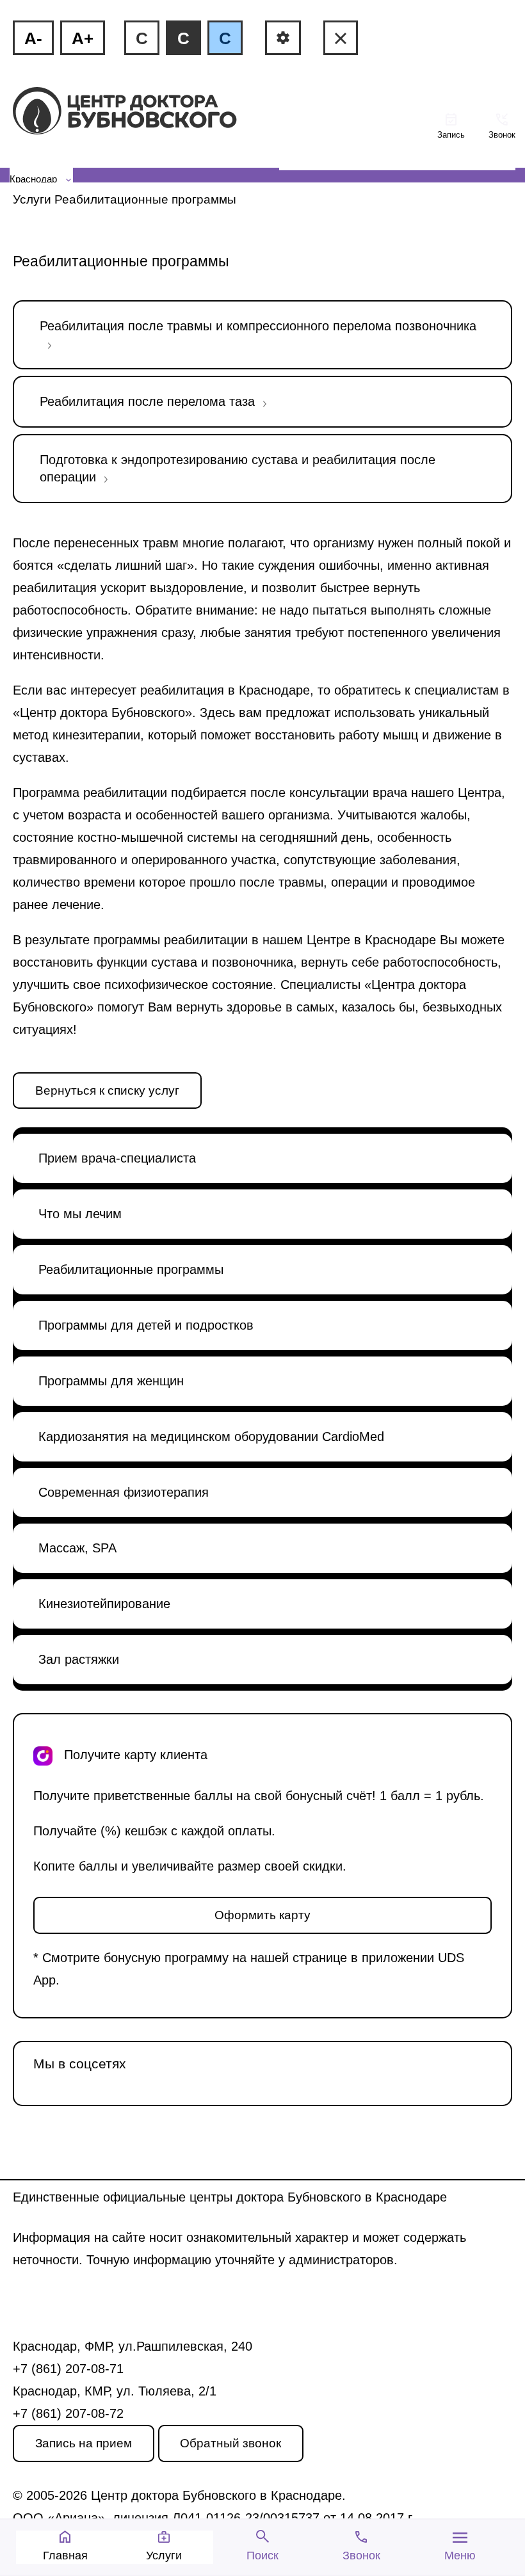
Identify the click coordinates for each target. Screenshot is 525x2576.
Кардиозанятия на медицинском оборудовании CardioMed (211, 1437)
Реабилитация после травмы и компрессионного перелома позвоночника (258, 326)
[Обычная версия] (341, 38)
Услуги (32, 199)
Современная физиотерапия (124, 1492)
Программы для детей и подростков (146, 1325)
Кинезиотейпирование (104, 1604)
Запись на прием (84, 2443)
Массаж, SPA (77, 1548)
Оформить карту (262, 1915)
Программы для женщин (111, 1381)
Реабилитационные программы (131, 1269)
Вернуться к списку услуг (107, 1091)
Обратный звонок (230, 2443)
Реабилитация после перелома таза (147, 401)
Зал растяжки (79, 1659)
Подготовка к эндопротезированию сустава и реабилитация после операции (238, 468)
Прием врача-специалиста (117, 1158)
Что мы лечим (80, 1214)
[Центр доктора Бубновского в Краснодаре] (146, 112)
